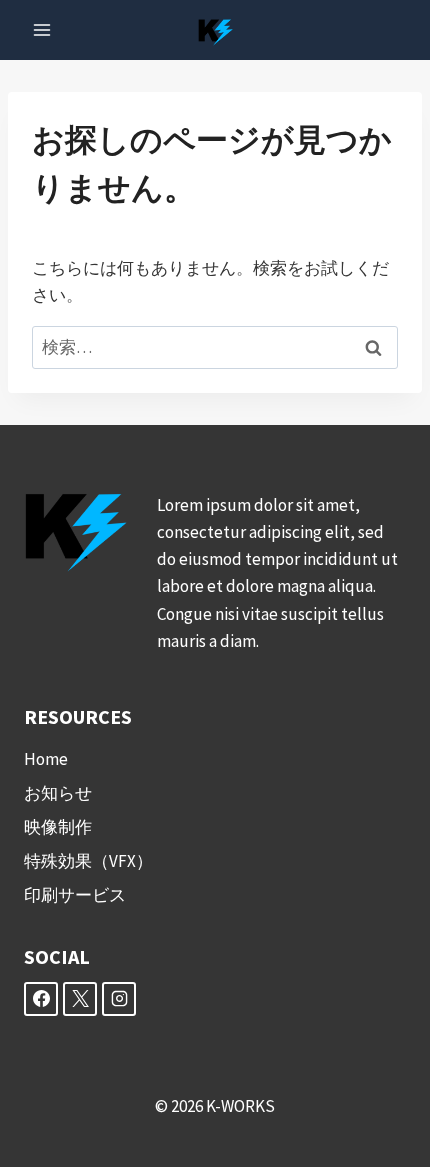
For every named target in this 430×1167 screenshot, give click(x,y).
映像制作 (58, 827)
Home (46, 759)
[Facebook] (41, 999)
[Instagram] (119, 999)
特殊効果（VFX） (88, 861)
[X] (80, 999)
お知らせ (58, 793)
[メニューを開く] (42, 29)
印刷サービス (75, 895)
